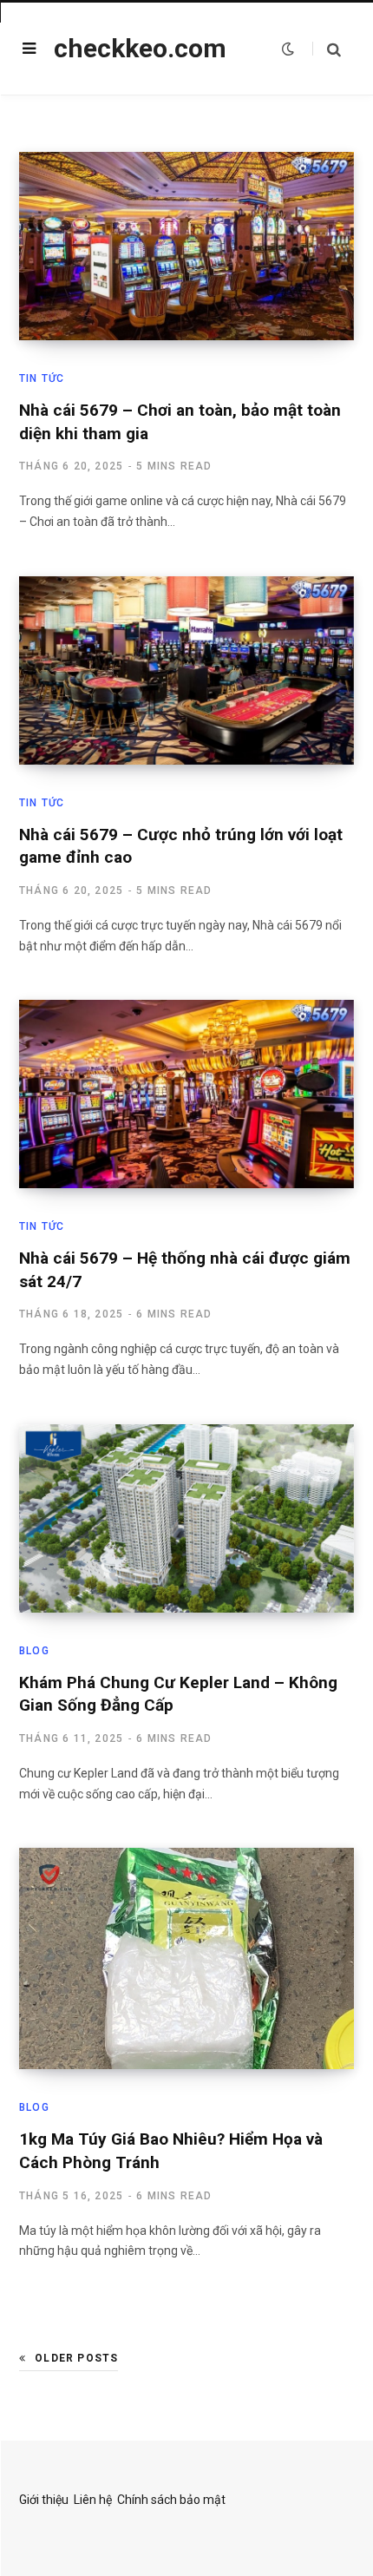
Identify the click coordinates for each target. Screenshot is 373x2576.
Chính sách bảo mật (171, 2500)
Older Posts (76, 2358)
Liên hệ (93, 2500)
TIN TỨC (42, 378)
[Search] (327, 49)
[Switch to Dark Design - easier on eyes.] (288, 49)
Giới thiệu (44, 2500)
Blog (34, 1651)
